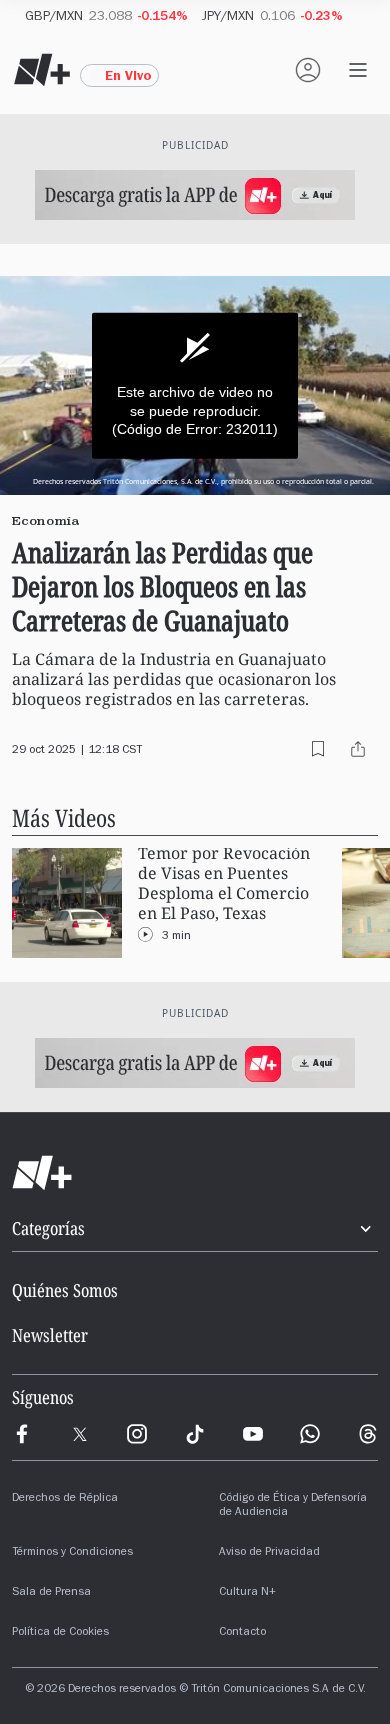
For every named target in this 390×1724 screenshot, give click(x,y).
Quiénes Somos (65, 1290)
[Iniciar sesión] (308, 70)
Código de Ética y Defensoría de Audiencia (293, 1506)
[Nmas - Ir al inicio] (42, 70)
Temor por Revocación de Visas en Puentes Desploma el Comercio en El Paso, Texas (224, 883)
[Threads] (368, 1434)
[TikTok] (195, 1434)
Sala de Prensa (51, 1593)
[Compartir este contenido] (358, 749)
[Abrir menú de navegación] (358, 70)
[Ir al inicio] (195, 1173)
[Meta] (22, 1434)
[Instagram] (137, 1434)
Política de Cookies (60, 1633)
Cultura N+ (247, 1593)
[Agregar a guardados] (318, 749)
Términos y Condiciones (72, 1553)
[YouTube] (253, 1434)
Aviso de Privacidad (269, 1553)
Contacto (242, 1633)
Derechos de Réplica (65, 1499)
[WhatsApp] (310, 1434)
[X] (80, 1434)
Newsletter (50, 1335)
